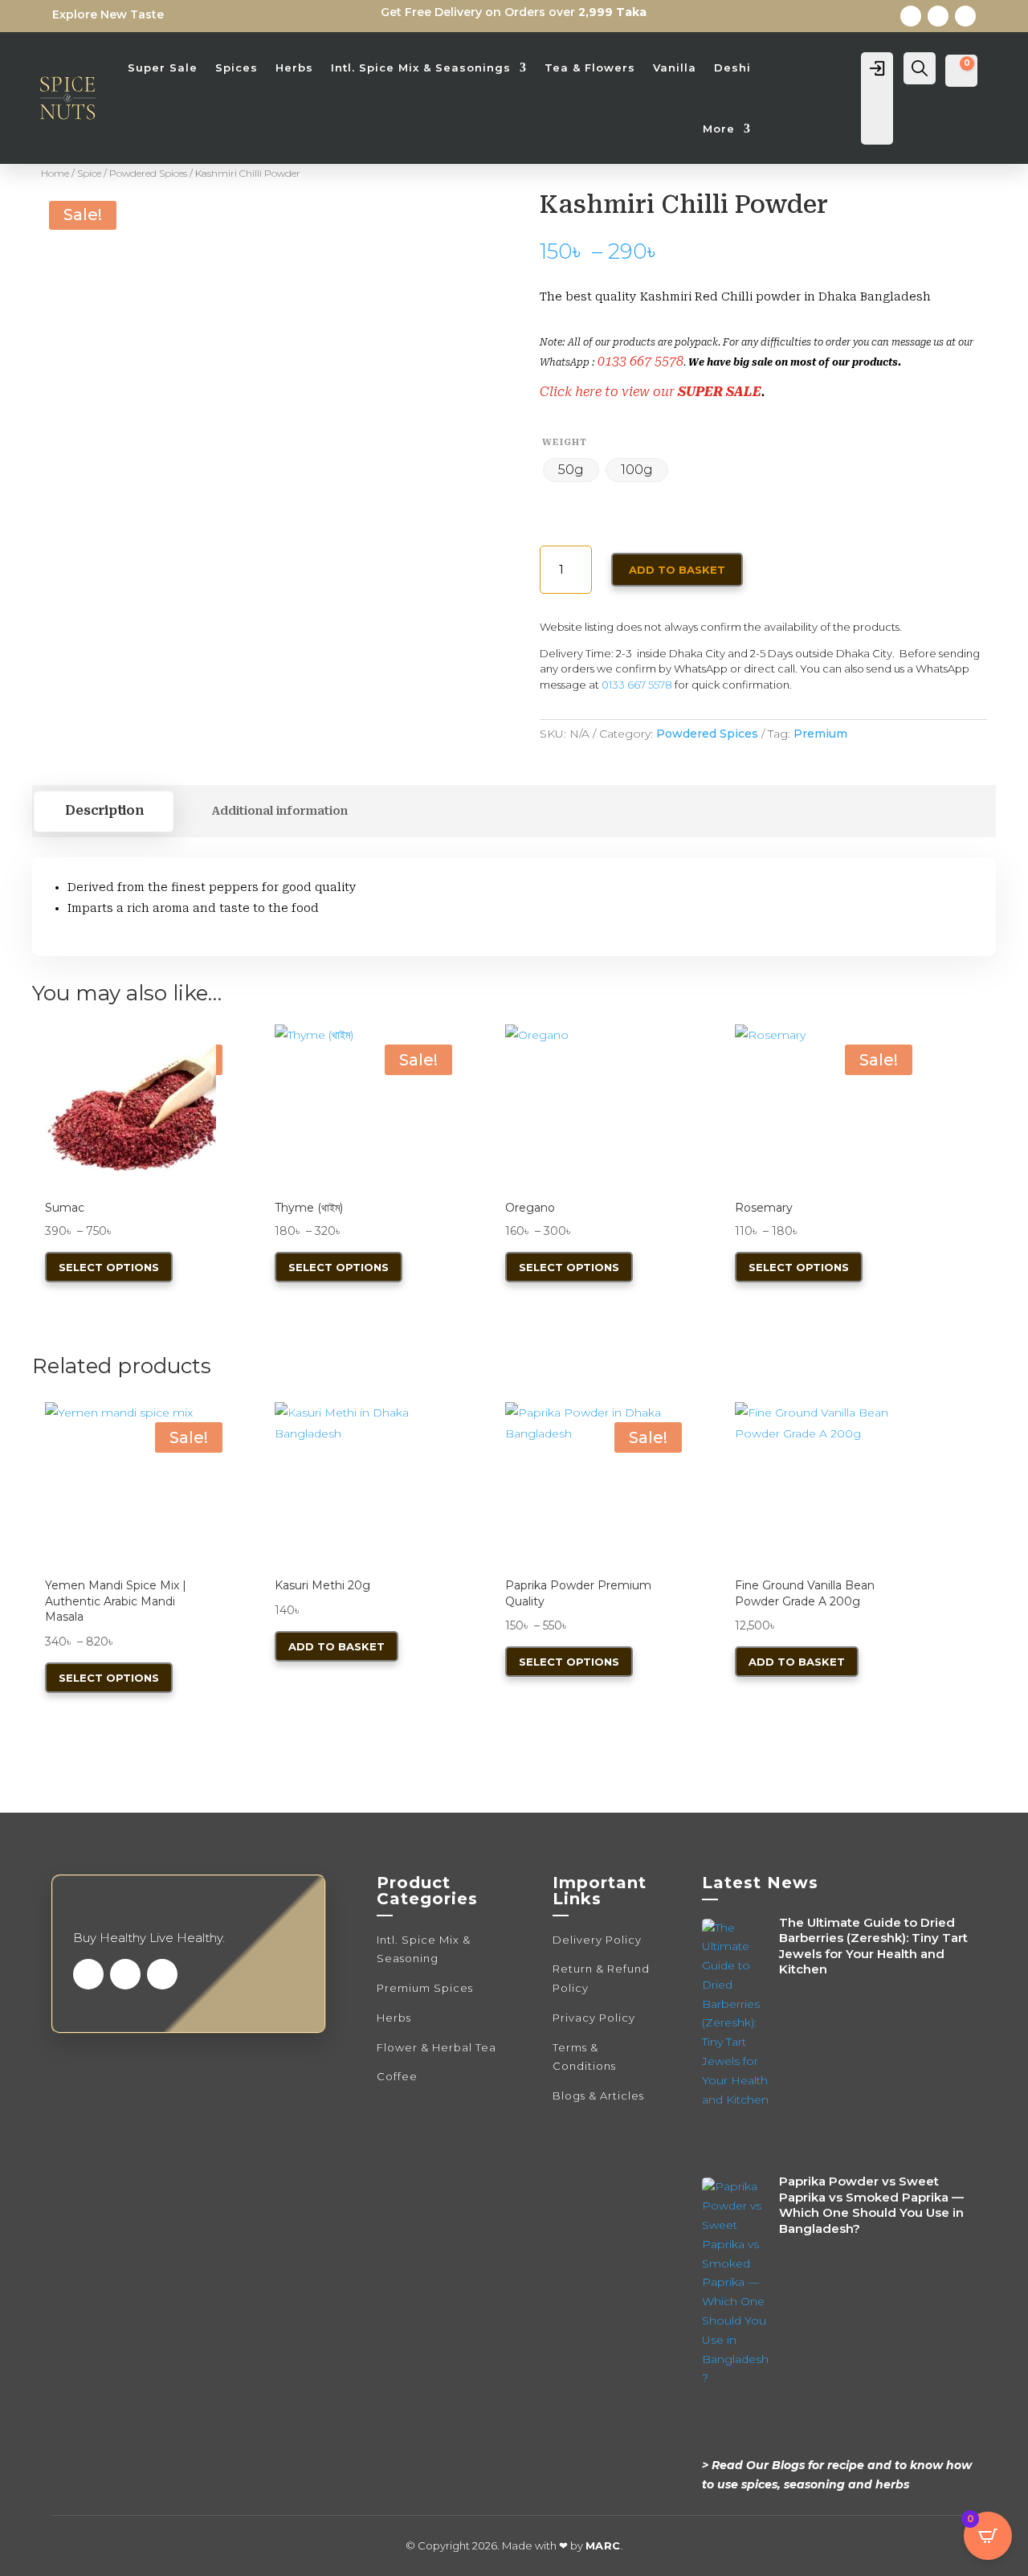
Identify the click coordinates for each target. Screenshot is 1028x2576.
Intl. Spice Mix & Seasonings (421, 67)
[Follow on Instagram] (965, 16)
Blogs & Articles (598, 2096)
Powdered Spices (148, 173)
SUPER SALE (720, 392)
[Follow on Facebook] (911, 16)
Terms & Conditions (584, 2057)
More (719, 129)
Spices (237, 67)
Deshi (732, 67)
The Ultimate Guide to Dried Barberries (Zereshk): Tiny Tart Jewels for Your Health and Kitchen (873, 1946)
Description (104, 811)
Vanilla (675, 67)
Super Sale (163, 67)
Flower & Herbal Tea (436, 2047)
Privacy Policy (594, 2018)
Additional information (279, 811)
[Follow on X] (938, 16)
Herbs (294, 67)
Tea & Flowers (590, 67)
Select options (109, 1267)
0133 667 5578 (640, 361)
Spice (89, 173)
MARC (603, 2545)
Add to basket (677, 570)
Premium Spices (425, 1988)
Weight (565, 442)
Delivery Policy (597, 1940)
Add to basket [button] (337, 1646)
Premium (820, 734)
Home (55, 173)
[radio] (571, 470)
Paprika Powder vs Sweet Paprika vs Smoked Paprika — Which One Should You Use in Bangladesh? (871, 2205)
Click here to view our (609, 392)
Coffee (397, 2076)
